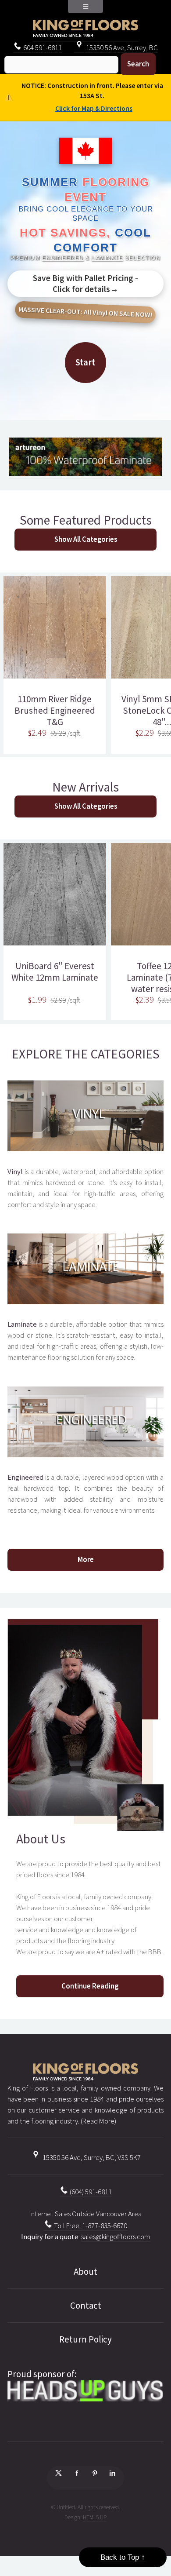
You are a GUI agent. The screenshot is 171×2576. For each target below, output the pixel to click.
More (86, 1560)
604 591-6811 (42, 48)
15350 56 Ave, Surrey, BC (121, 48)
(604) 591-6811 (90, 2192)
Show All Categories (86, 539)
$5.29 (58, 733)
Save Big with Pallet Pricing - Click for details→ (85, 283)
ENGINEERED (63, 258)
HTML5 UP (95, 2517)
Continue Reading (90, 1986)
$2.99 (58, 1000)
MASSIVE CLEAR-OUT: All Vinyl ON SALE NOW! (85, 312)
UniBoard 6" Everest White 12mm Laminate (55, 972)
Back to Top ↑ (123, 2557)
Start (85, 362)
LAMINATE (107, 258)
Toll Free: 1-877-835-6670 (90, 2226)
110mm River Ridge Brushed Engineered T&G (55, 711)
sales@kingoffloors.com (116, 2237)
